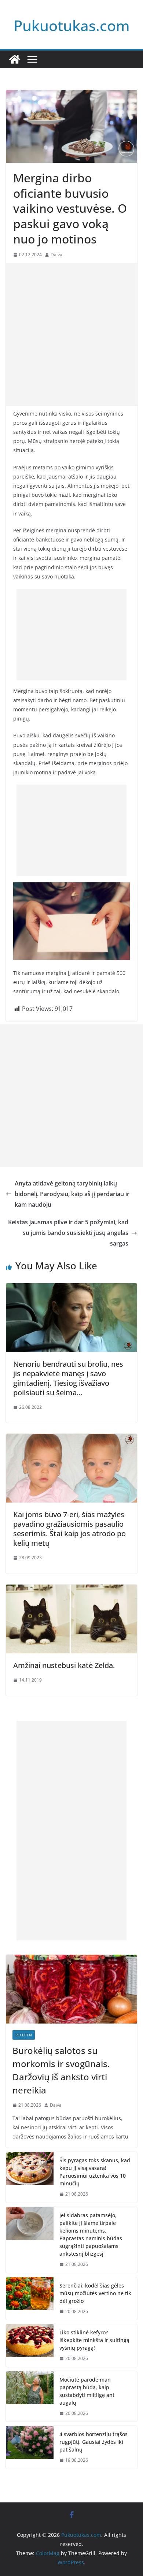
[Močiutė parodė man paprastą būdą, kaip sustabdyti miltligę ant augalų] (30, 2397)
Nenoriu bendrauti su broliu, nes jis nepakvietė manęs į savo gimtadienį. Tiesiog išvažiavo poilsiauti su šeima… (68, 1378)
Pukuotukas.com (72, 25)
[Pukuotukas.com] (15, 59)
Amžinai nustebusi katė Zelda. (64, 1665)
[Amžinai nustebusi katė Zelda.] (71, 1590)
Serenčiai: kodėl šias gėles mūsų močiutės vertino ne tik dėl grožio (95, 2293)
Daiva (56, 255)
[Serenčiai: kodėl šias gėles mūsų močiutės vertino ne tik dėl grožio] (30, 2299)
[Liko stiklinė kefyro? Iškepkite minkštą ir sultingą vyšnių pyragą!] (30, 2346)
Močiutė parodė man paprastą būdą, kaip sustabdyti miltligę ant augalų (87, 2391)
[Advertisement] (71, 335)
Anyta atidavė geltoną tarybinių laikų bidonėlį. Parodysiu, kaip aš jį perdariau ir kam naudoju (72, 1194)
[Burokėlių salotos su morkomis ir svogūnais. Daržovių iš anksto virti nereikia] (71, 1989)
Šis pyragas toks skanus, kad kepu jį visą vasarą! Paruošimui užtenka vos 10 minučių (95, 2172)
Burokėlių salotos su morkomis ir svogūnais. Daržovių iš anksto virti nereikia (61, 2070)
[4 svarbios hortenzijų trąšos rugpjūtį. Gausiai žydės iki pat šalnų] (30, 2447)
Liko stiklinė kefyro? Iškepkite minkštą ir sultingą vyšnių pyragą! (94, 2340)
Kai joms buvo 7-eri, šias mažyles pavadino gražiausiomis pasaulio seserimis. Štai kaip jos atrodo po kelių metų (69, 1529)
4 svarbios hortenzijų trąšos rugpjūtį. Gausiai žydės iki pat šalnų (93, 2442)
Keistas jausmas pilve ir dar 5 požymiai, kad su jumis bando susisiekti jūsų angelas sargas (68, 1233)
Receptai (24, 2035)
